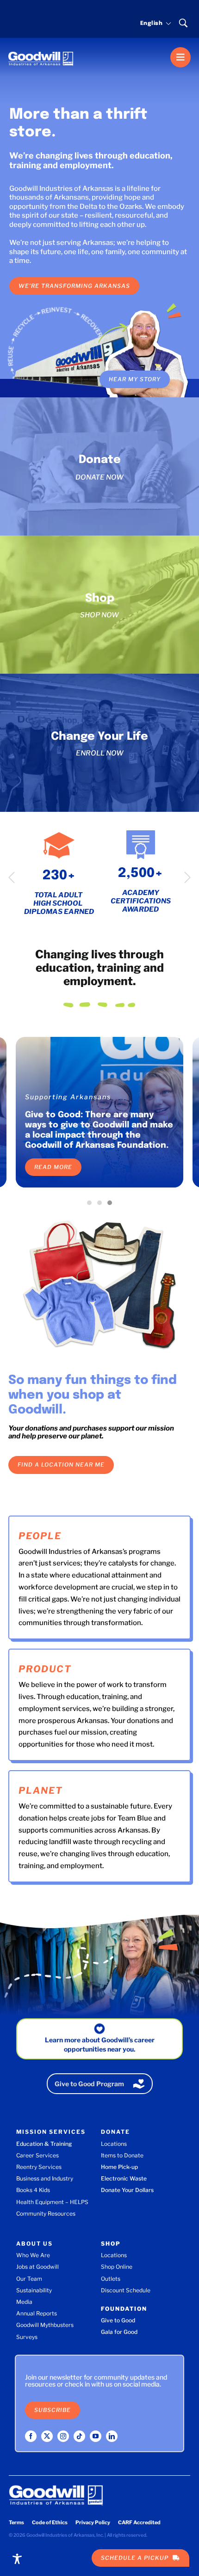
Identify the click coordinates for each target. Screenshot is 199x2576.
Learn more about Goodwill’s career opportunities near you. (100, 2044)
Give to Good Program (89, 2084)
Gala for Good (119, 2332)
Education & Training (44, 2144)
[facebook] (31, 2436)
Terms (16, 2522)
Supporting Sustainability (75, 1097)
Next (187, 877)
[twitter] (47, 2436)
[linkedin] (112, 2436)
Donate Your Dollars (127, 2190)
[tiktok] (79, 2436)
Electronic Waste (124, 2178)
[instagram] (63, 2436)
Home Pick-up (119, 2167)
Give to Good (118, 2320)
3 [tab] (112, 1205)
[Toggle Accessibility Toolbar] (17, 2559)
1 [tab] (92, 1205)
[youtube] (96, 2436)
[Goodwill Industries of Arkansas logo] (41, 50)
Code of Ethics (50, 2522)
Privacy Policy (93, 2522)
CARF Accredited (139, 2522)
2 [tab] (102, 1205)
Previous (12, 877)
